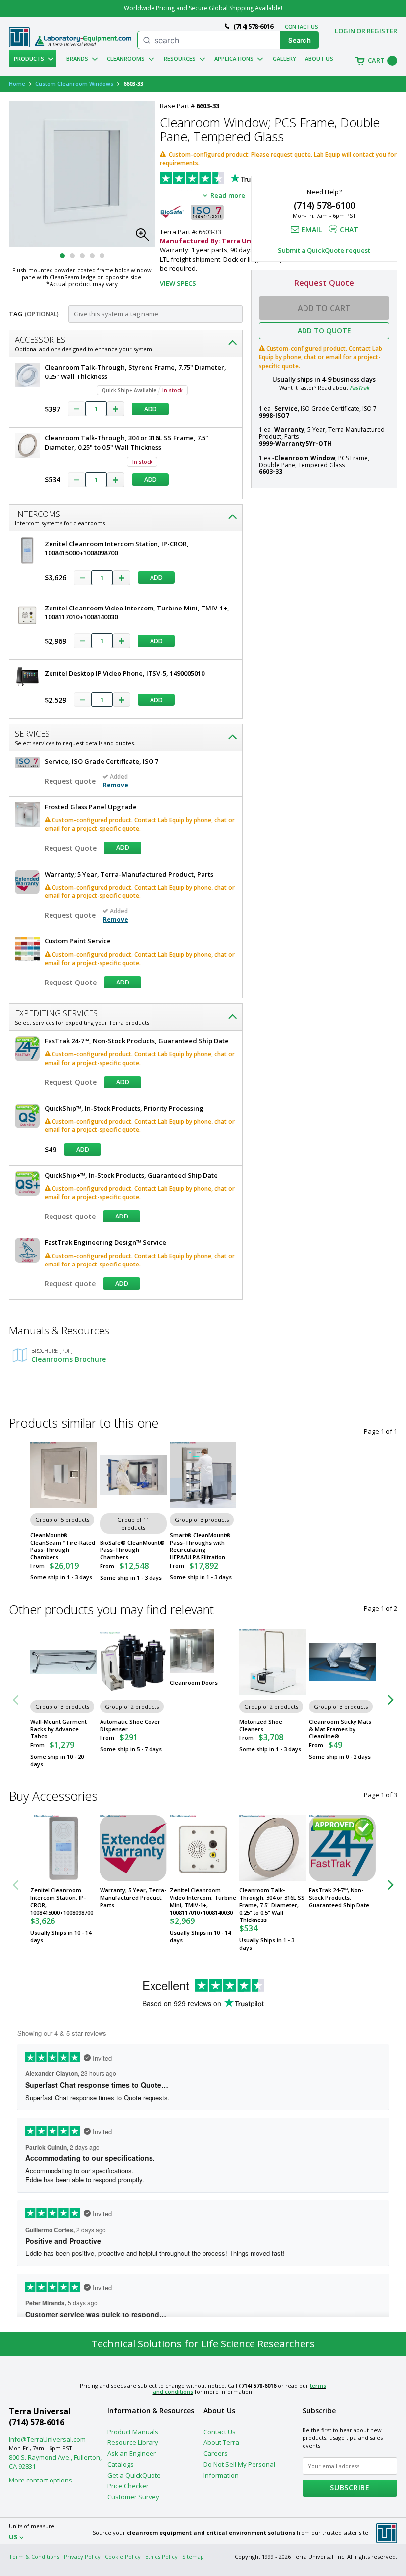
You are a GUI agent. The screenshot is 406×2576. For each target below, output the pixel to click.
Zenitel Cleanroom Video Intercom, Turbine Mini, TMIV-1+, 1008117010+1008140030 (203, 1901)
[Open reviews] (234, 179)
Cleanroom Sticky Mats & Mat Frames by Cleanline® (340, 1729)
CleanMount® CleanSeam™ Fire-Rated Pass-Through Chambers (63, 1546)
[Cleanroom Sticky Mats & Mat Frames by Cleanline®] (342, 1662)
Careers (216, 2453)
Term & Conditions (34, 2556)
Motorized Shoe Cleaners (261, 1725)
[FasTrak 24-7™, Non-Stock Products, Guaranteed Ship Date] (342, 1849)
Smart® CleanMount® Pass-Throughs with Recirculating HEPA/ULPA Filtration (200, 1546)
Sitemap (193, 2556)
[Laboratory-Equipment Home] (83, 41)
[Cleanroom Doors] (203, 1651)
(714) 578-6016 (37, 2422)
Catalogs (121, 2464)
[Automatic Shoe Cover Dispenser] (133, 1662)
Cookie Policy (123, 2556)
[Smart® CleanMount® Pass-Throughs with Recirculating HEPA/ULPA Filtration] (203, 1475)
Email (312, 229)
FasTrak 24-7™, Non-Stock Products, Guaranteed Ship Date (339, 1897)
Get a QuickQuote (134, 2475)
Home (17, 83)
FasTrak (359, 388)
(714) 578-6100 (324, 205)
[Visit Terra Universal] (19, 45)
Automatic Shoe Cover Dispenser (130, 1725)
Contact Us (220, 2432)
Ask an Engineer (132, 2453)
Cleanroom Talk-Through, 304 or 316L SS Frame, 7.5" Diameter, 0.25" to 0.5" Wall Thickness (272, 1905)
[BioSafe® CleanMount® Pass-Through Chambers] (133, 1475)
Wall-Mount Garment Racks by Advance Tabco (58, 1729)
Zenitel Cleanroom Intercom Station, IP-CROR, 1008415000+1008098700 (62, 1901)
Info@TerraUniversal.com (47, 2439)
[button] (145, 237)
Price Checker (128, 2486)
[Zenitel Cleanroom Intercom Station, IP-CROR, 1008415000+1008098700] (64, 1849)
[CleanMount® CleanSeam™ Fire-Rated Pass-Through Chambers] (64, 1475)
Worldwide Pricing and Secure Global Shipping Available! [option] (203, 8)
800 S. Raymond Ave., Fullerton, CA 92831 (55, 2462)
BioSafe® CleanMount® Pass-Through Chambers (132, 1550)
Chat (349, 229)
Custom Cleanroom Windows (74, 83)
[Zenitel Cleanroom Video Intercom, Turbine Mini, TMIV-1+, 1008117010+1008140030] (203, 1849)
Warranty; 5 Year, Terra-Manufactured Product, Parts (133, 1897)
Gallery (284, 59)
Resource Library (133, 2442)
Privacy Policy (82, 2556)
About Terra (221, 2442)
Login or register (366, 31)
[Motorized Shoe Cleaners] (273, 1662)
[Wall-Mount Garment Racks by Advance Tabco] (64, 1662)
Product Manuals (133, 2432)
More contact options (41, 2480)
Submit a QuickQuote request (324, 250)
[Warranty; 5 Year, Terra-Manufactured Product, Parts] (133, 1849)
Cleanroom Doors (194, 1682)
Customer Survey (133, 2497)
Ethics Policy (161, 2556)
